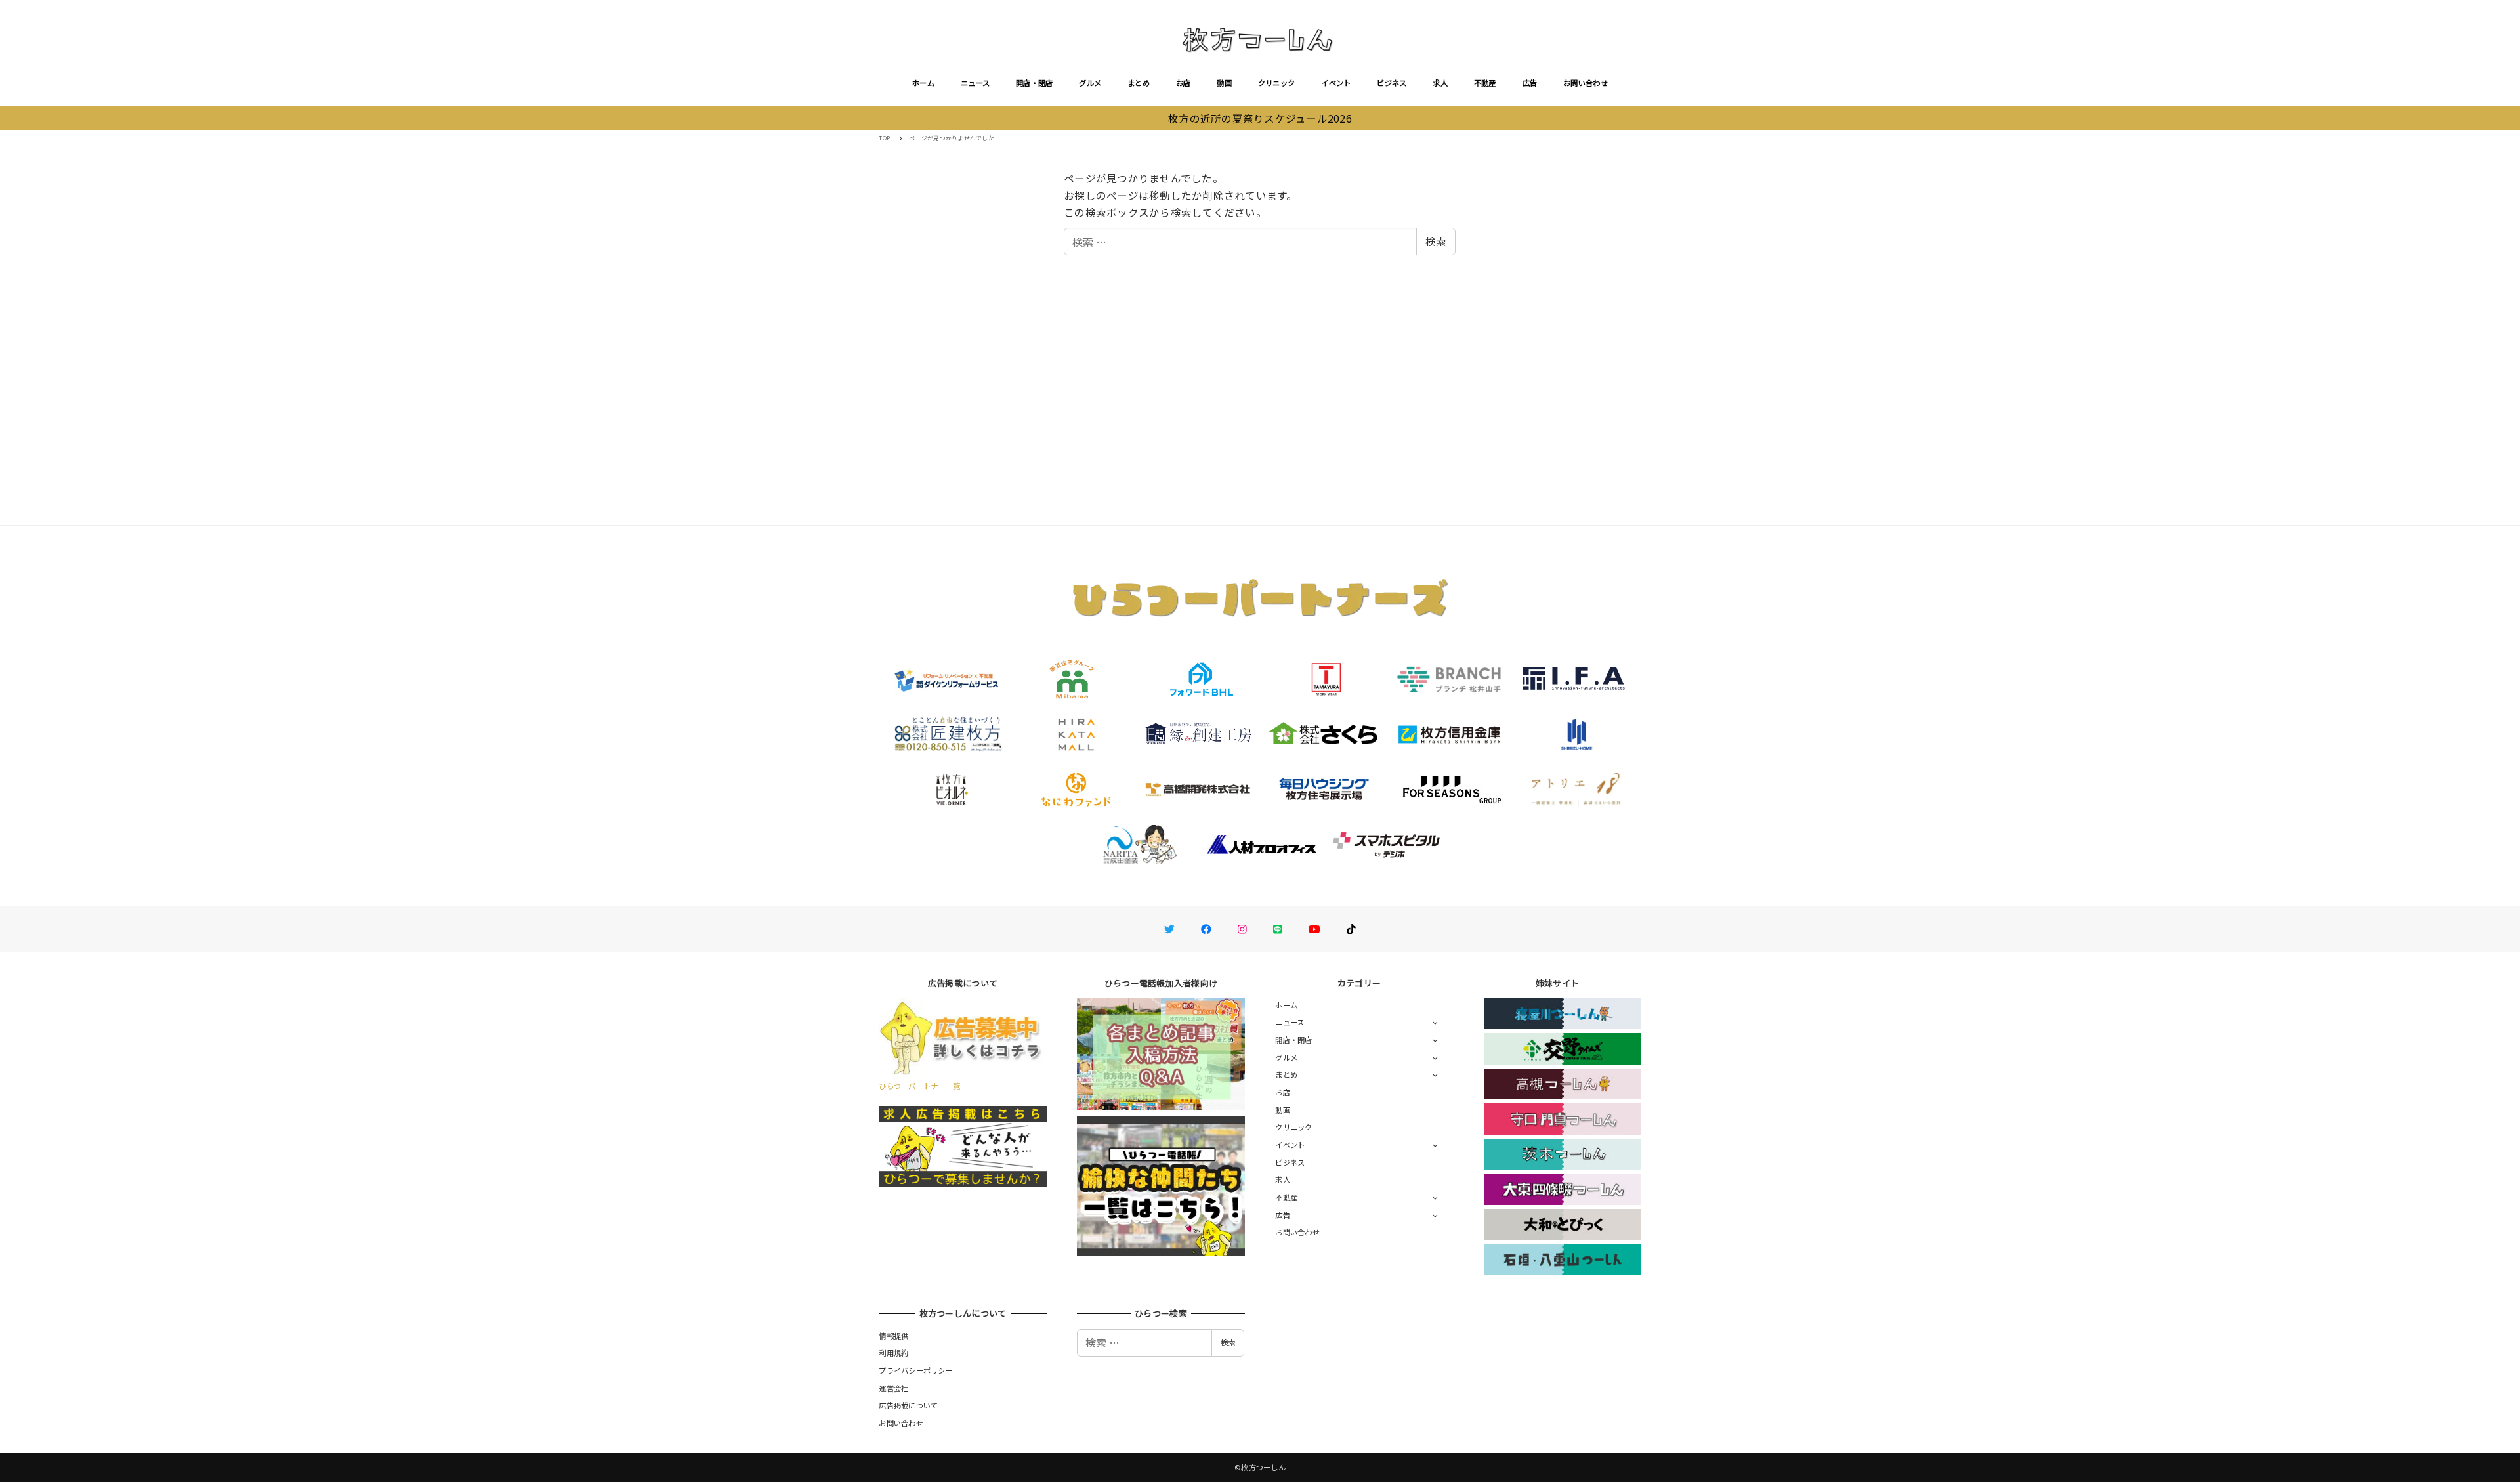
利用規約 (893, 1353)
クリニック (1276, 83)
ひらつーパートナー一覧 (919, 1086)
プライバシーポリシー (916, 1370)
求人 (1440, 83)
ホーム (923, 83)
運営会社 (893, 1388)
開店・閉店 (1034, 83)
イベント (1336, 83)
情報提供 (893, 1336)
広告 (1530, 83)
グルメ (1090, 83)
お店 (1184, 83)
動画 (1224, 83)
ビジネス (1392, 83)
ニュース (975, 83)
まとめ (1139, 83)
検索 (1436, 241)
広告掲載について (908, 1405)
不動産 (1485, 83)
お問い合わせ (1585, 83)
